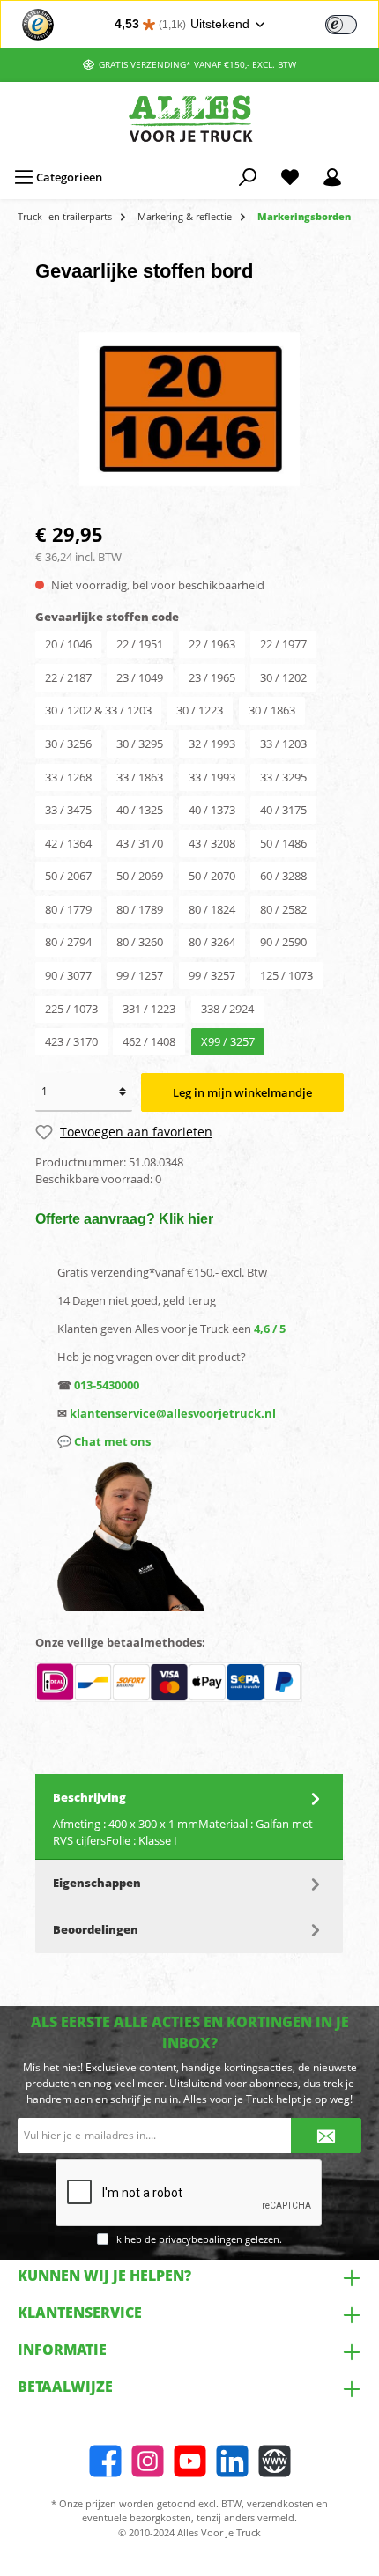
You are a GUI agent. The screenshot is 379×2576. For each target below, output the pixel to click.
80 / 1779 (68, 909)
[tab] (189, 1817)
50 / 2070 (212, 876)
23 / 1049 (140, 677)
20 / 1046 (68, 644)
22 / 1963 (212, 644)
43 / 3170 (140, 843)
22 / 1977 (283, 644)
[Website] (275, 2461)
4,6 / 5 (270, 1329)
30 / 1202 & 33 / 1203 (98, 710)
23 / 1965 (212, 677)
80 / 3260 (140, 942)
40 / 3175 (283, 810)
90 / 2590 (283, 942)
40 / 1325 (140, 810)
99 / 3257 (212, 975)
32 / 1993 (212, 744)
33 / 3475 (68, 810)
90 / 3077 (68, 975)
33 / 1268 (68, 777)
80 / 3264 (212, 942)
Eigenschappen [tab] (97, 1883)
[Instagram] (148, 2461)
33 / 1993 (212, 777)
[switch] (341, 25)
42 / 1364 (68, 843)
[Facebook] (105, 2461)
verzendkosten (280, 2503)
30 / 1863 (272, 710)
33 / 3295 (283, 777)
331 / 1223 (149, 1009)
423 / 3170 (71, 1041)
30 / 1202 (283, 677)
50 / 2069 (140, 876)
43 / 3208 (212, 843)
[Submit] (326, 2136)
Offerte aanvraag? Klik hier (124, 1219)
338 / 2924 (227, 1009)
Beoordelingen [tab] (96, 1929)
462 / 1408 (149, 1041)
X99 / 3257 (228, 1041)
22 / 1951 (140, 644)
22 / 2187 (68, 677)
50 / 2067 (68, 876)
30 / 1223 (200, 710)
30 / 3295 (140, 744)
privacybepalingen (201, 2239)
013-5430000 (107, 1385)
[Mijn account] (332, 177)
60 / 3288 (283, 876)
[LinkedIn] (232, 2461)
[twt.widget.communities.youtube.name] (190, 2461)
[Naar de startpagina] (189, 118)
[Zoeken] (248, 177)
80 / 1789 (140, 909)
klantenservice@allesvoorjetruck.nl (173, 1413)
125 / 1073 (286, 975)
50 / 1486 (283, 843)
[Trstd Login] (352, 23)
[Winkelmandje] (365, 169)
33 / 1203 (283, 744)
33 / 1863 (140, 777)
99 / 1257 (140, 975)
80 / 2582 (283, 909)
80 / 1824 (212, 909)
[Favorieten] (290, 177)
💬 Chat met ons (104, 1441)
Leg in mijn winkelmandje (242, 1092)
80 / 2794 (68, 942)
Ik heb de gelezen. (198, 2239)
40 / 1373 (212, 810)
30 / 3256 (68, 744)
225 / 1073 (71, 1009)
